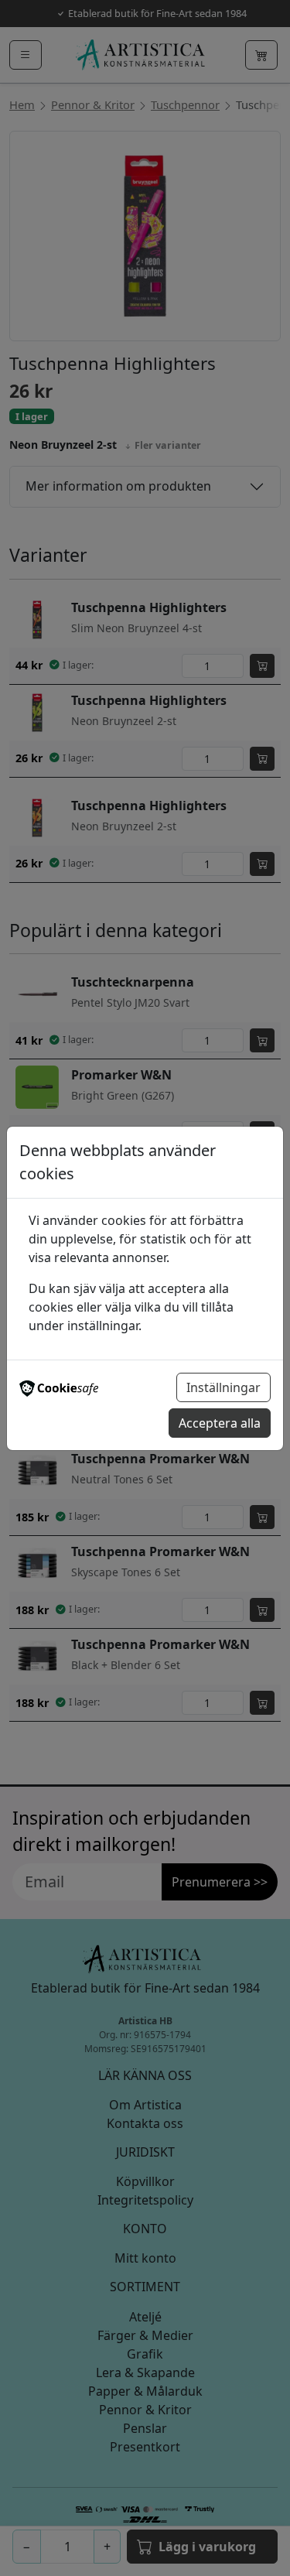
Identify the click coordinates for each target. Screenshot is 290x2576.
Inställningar (223, 1387)
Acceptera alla (220, 1423)
